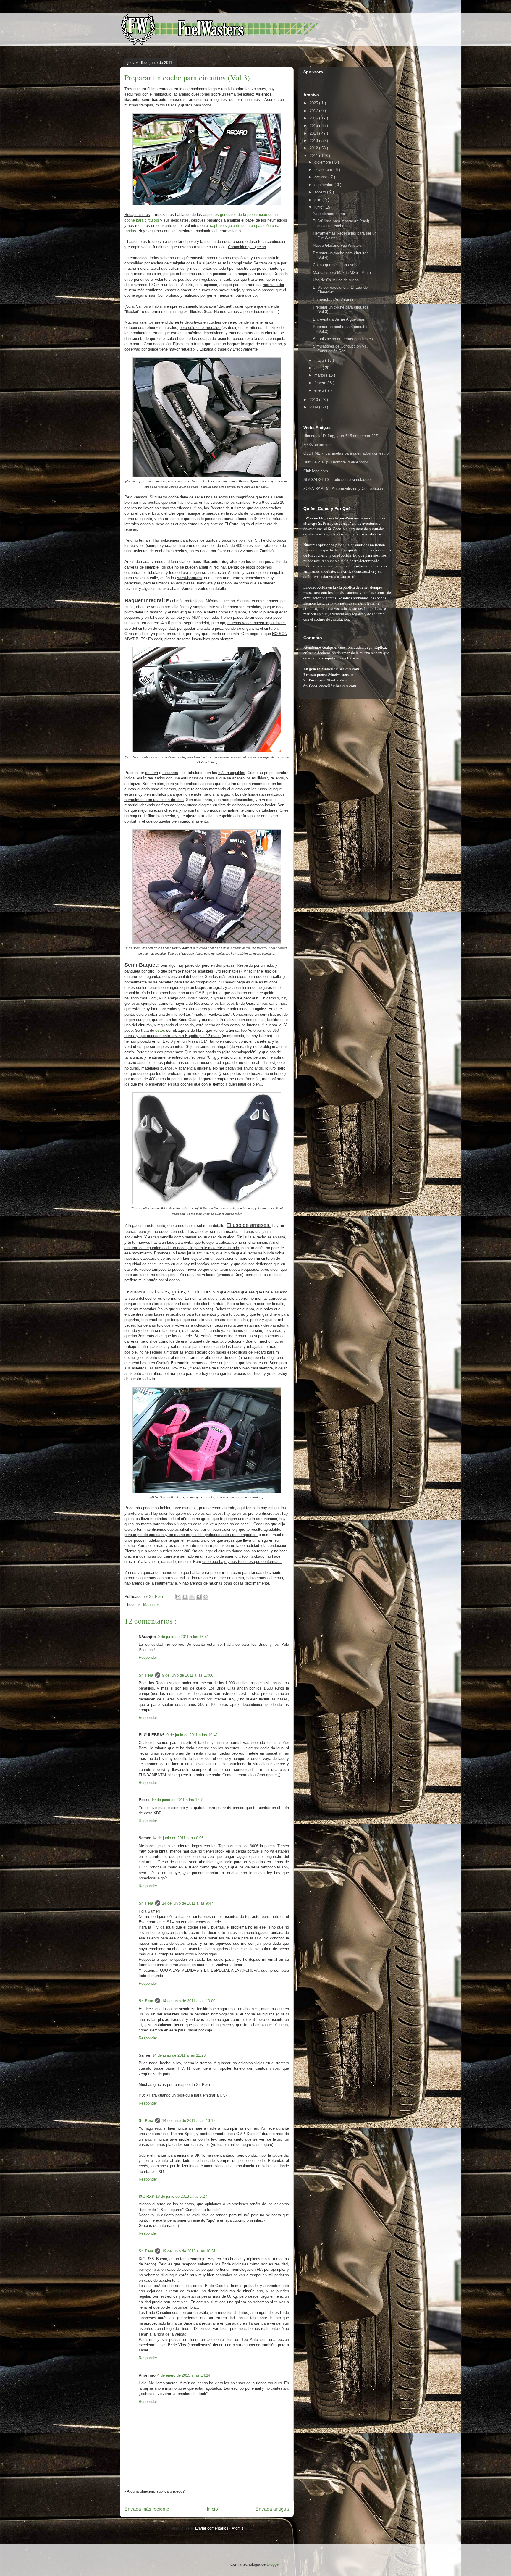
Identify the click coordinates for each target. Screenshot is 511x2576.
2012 (314, 148)
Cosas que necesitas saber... (338, 265)
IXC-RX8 (146, 2196)
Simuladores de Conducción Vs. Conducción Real (340, 349)
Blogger (273, 2564)
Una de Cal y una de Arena (336, 280)
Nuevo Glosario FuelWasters (337, 245)
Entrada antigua (272, 2509)
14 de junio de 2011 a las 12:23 (179, 2055)
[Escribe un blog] (185, 1597)
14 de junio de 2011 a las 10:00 (189, 2001)
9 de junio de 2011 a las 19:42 (192, 1735)
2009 (314, 407)
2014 (314, 133)
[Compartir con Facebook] (199, 1597)
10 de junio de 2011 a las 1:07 (177, 1800)
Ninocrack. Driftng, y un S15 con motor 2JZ (341, 436)
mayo (320, 360)
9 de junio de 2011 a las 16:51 (183, 1637)
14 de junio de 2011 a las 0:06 (178, 1838)
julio (318, 200)
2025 (314, 103)
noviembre (324, 170)
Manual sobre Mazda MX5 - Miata (342, 273)
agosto (321, 192)
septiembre (324, 185)
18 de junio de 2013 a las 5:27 (181, 2196)
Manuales (151, 1604)
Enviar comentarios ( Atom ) (219, 2528)
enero (320, 390)
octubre (321, 177)
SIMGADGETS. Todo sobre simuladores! (339, 480)
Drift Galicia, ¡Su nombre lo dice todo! (336, 462)
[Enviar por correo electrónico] (178, 1597)
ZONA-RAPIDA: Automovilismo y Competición (343, 488)
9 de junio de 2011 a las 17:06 (188, 1675)
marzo (320, 375)
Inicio (212, 2509)
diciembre (323, 162)
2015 (314, 126)
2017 (314, 111)
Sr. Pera (146, 1675)
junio (319, 207)
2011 (314, 156)
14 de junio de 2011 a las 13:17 (189, 2121)
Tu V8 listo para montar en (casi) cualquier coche (341, 223)
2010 (314, 400)
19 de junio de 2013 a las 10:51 (189, 2251)
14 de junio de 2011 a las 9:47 (188, 1903)
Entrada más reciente (147, 2509)
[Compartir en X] (192, 1597)
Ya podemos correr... (331, 214)
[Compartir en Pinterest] (206, 1597)
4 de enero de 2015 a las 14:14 (184, 2375)
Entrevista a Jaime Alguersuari (339, 319)
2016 (314, 118)
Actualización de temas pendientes (343, 339)
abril (318, 368)
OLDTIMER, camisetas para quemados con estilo (346, 453)
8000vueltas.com (318, 445)
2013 (314, 141)
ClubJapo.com (316, 471)
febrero (321, 383)
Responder (148, 1657)
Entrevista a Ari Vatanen (334, 299)
